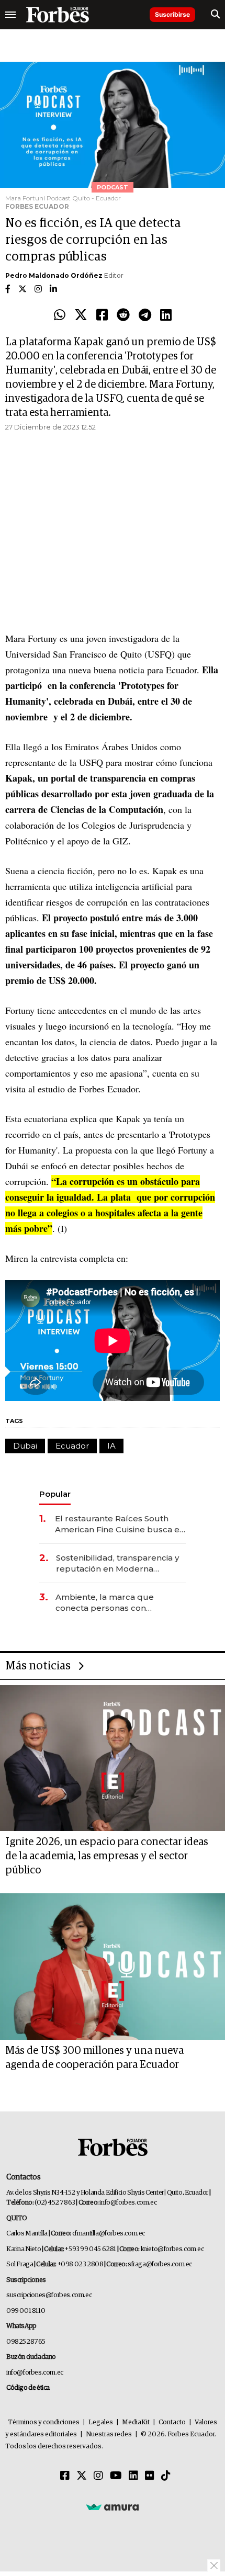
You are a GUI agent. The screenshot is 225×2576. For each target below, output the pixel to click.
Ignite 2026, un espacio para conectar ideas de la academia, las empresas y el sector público (107, 1856)
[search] (215, 15)
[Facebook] (102, 315)
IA (111, 1446)
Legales (101, 2422)
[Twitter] (81, 315)
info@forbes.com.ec (128, 2203)
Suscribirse (172, 14)
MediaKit (136, 2422)
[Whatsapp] (60, 315)
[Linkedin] (166, 315)
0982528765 (26, 2342)
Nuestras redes (109, 2434)
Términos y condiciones (44, 2422)
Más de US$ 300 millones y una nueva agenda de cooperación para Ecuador (94, 2058)
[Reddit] (123, 315)
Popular (55, 1494)
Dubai (25, 1446)
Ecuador (72, 1446)
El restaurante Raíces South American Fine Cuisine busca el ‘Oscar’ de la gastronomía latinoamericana (119, 1524)
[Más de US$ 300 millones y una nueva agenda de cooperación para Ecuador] (113, 1967)
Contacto (172, 2422)
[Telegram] (145, 315)
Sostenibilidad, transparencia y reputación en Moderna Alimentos (117, 1563)
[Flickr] (150, 2476)
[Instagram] (98, 2476)
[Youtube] (116, 2476)
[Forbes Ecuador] (58, 15)
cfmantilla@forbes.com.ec (109, 2234)
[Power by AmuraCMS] (113, 2507)
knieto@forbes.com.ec (172, 2249)
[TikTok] (166, 2476)
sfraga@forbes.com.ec (160, 2264)
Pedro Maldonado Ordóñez (54, 275)
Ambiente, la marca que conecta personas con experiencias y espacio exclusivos (105, 1603)
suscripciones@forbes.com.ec (49, 2295)
